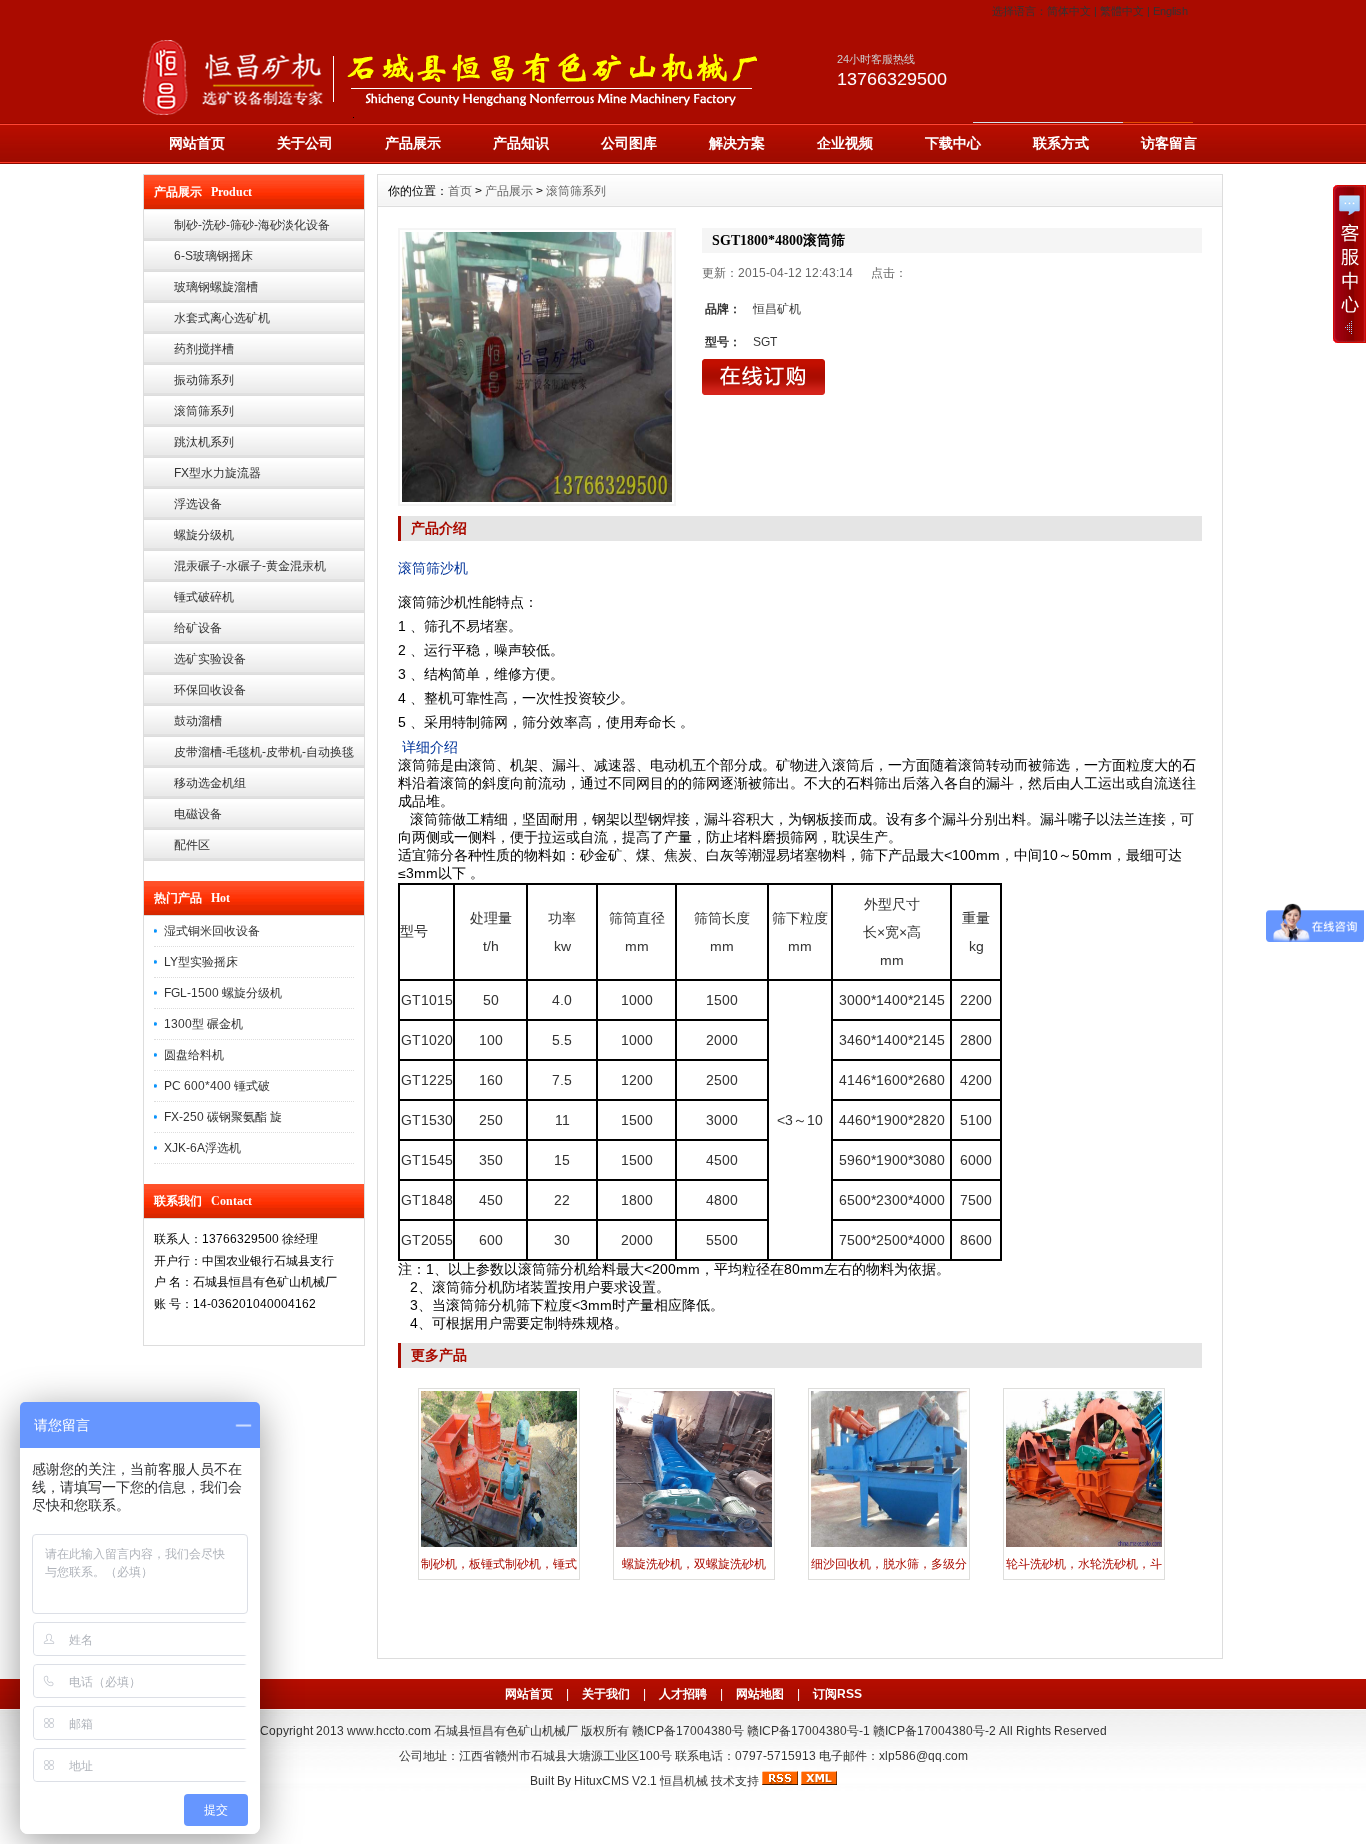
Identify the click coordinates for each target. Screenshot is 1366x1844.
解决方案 (737, 143)
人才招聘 (683, 1694)
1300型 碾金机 (203, 1024)
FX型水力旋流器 (217, 473)
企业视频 (845, 143)
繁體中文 (1122, 11)
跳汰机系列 (204, 442)
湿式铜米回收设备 (212, 931)
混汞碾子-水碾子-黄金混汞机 (250, 566)
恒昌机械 (684, 1781)
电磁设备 (198, 814)
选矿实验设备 (210, 659)
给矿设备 (198, 628)
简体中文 (1069, 11)
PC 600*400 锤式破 (217, 1086)
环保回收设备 (210, 690)
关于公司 (305, 143)
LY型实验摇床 (201, 962)
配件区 (192, 845)
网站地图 (760, 1694)
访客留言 (1169, 143)
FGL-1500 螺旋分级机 (223, 993)
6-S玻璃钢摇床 (213, 256)
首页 (460, 191)
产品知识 (521, 143)
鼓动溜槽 (198, 721)
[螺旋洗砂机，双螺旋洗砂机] (694, 1545)
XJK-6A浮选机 (202, 1148)
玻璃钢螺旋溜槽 (216, 287)
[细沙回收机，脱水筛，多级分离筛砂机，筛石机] (889, 1545)
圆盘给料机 (194, 1055)
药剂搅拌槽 (204, 349)
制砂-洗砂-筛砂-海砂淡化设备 (252, 225)
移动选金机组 (210, 783)
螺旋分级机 (204, 535)
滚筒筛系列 (204, 411)
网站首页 (197, 143)
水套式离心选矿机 (222, 318)
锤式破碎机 (204, 597)
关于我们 (606, 1694)
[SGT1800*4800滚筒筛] (537, 367)
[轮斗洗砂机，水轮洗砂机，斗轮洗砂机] (1084, 1545)
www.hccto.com (389, 1731)
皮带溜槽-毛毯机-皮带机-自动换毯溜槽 (264, 756)
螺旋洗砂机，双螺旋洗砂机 (694, 1564)
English (1170, 11)
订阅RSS (837, 1694)
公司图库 (629, 143)
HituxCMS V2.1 (615, 1781)
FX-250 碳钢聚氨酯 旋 (223, 1117)
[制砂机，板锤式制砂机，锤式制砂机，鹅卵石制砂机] (499, 1545)
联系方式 (1061, 143)
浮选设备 (198, 504)
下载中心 (953, 143)
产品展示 (413, 143)
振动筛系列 (204, 380)
